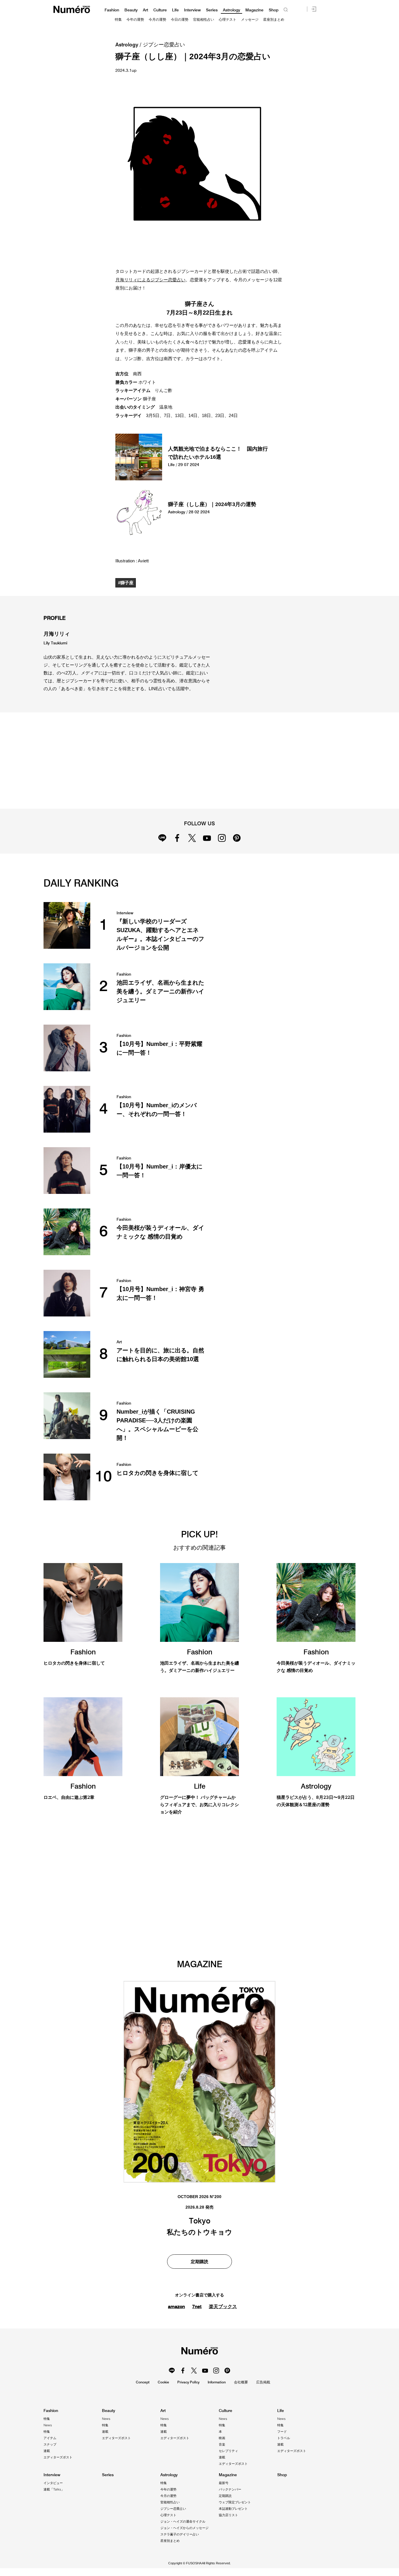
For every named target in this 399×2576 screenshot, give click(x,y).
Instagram (222, 838)
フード (282, 2432)
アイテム (50, 2438)
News (48, 2425)
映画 (222, 2438)
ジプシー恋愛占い (164, 45)
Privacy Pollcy (188, 2382)
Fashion (112, 10)
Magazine (254, 10)
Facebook (177, 838)
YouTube (207, 838)
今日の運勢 (180, 20)
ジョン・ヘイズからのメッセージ (184, 2528)
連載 (47, 2451)
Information (217, 2382)
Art (145, 10)
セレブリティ (228, 2451)
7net (197, 2306)
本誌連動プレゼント (233, 2509)
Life (175, 10)
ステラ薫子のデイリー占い (180, 2534)
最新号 (224, 2483)
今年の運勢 (135, 20)
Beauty (131, 10)
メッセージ (250, 20)
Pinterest (237, 838)
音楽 (222, 2444)
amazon (176, 2306)
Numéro (72, 9)
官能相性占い (204, 20)
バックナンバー (230, 2489)
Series (212, 10)
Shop (274, 10)
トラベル (284, 2438)
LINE (162, 838)
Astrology (231, 10)
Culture (160, 10)
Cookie (163, 2382)
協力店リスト (228, 2515)
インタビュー (53, 2483)
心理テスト (228, 20)
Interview (192, 10)
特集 (118, 20)
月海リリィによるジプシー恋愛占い (150, 280)
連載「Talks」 (54, 2489)
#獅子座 (126, 583)
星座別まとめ (274, 20)
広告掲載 (263, 2382)
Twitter (192, 838)
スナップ (50, 2444)
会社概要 (241, 2382)
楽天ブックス (223, 2306)
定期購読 (199, 2262)
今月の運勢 (157, 20)
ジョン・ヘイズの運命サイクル (183, 2521)
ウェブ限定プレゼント (235, 2502)
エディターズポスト (58, 2457)
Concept (143, 2382)
